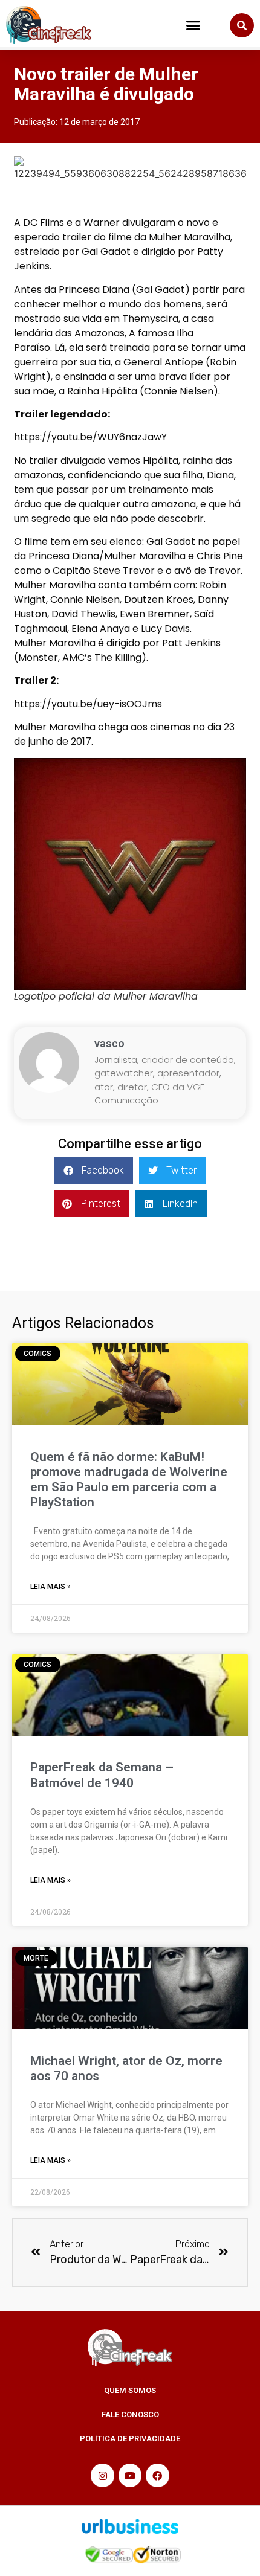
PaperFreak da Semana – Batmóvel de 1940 (102, 1775)
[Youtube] (130, 2475)
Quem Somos (130, 2390)
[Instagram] (102, 2475)
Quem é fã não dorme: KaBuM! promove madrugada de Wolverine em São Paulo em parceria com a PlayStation (129, 1480)
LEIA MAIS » (50, 1587)
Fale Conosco (130, 2414)
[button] (193, 25)
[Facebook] (157, 2475)
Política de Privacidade (130, 2439)
